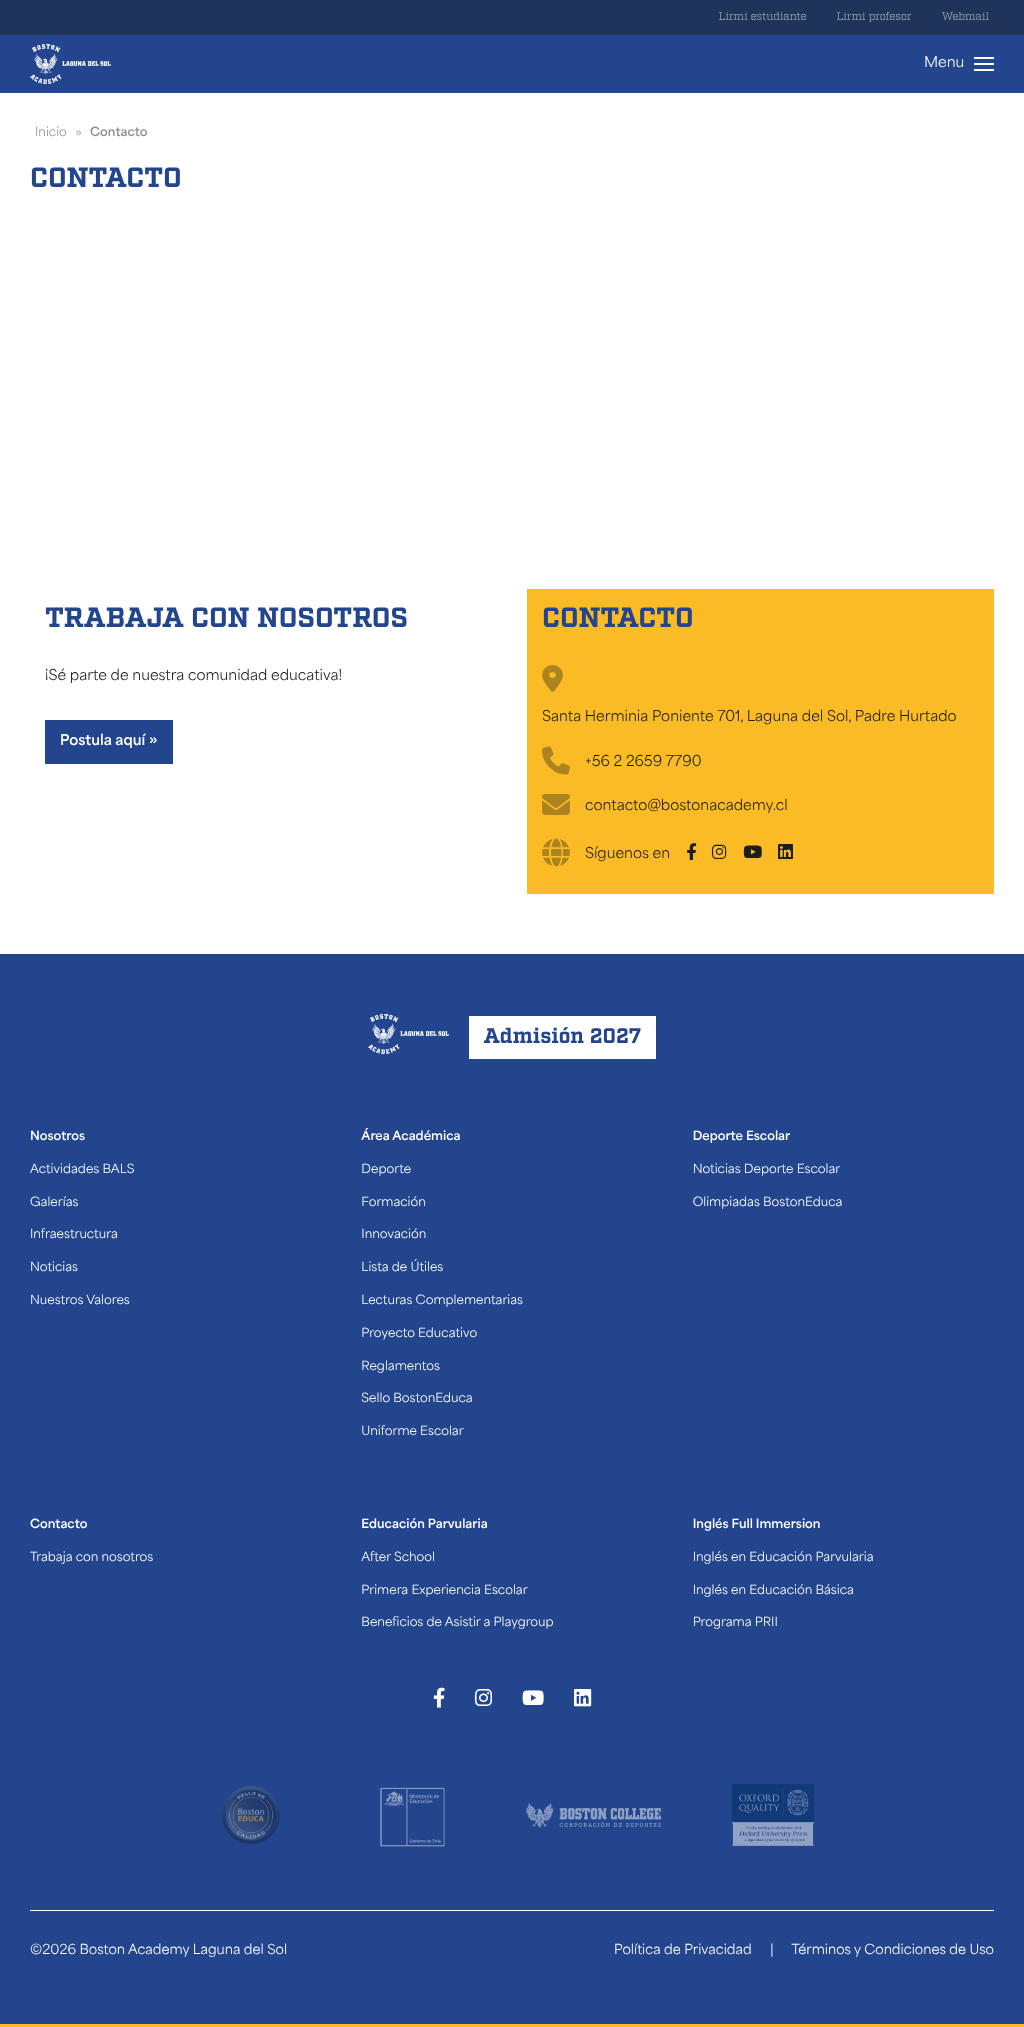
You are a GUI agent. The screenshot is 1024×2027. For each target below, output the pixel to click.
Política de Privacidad (683, 1951)
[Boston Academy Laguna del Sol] (70, 64)
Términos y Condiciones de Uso (892, 1951)
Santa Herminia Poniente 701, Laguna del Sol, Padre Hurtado (749, 717)
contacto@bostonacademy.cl (686, 806)
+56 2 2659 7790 (643, 762)
